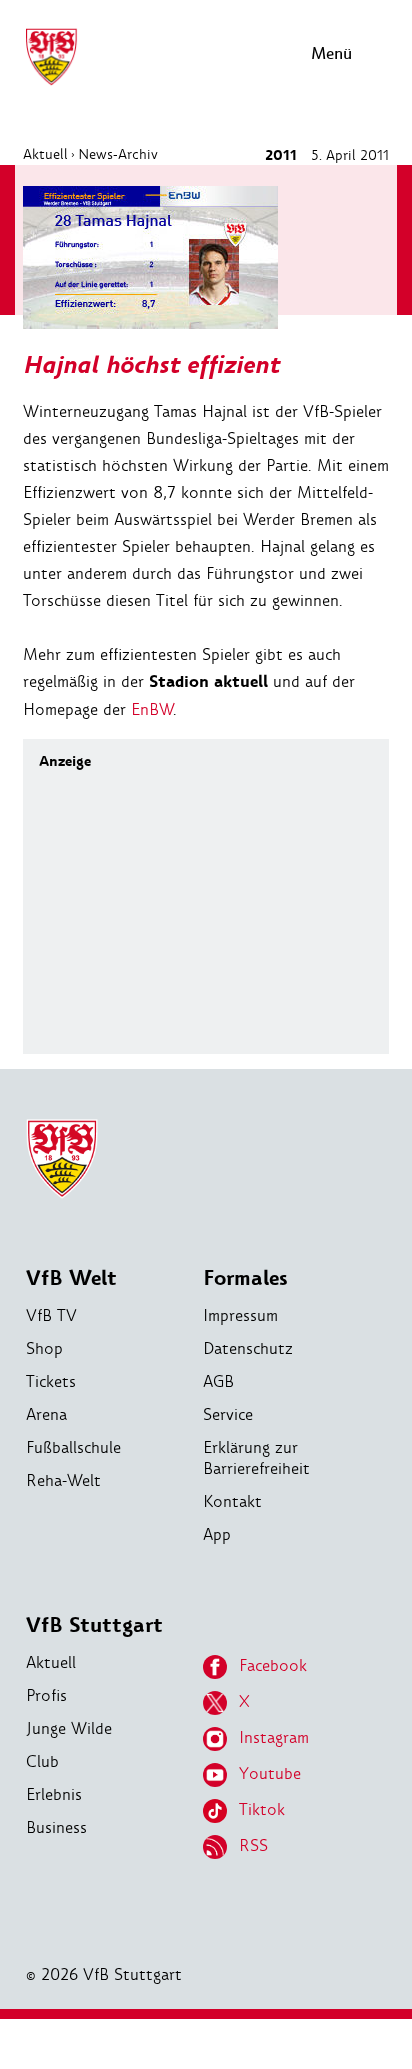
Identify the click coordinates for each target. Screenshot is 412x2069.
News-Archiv (118, 154)
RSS (253, 1845)
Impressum (240, 1315)
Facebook (273, 1665)
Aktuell (45, 154)
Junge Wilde (69, 1728)
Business (56, 1827)
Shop (44, 1348)
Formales (245, 1278)
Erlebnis (54, 1794)
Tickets (51, 1381)
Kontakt (232, 1501)
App (217, 1534)
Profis (46, 1695)
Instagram (274, 1737)
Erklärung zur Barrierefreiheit (256, 1458)
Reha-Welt (63, 1480)
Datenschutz (248, 1348)
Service (228, 1414)
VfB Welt (71, 1278)
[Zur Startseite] (51, 82)
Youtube (270, 1773)
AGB (218, 1381)
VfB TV (51, 1315)
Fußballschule (73, 1447)
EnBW (152, 709)
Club (42, 1761)
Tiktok (262, 1809)
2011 (281, 155)
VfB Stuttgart (94, 1625)
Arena (46, 1414)
